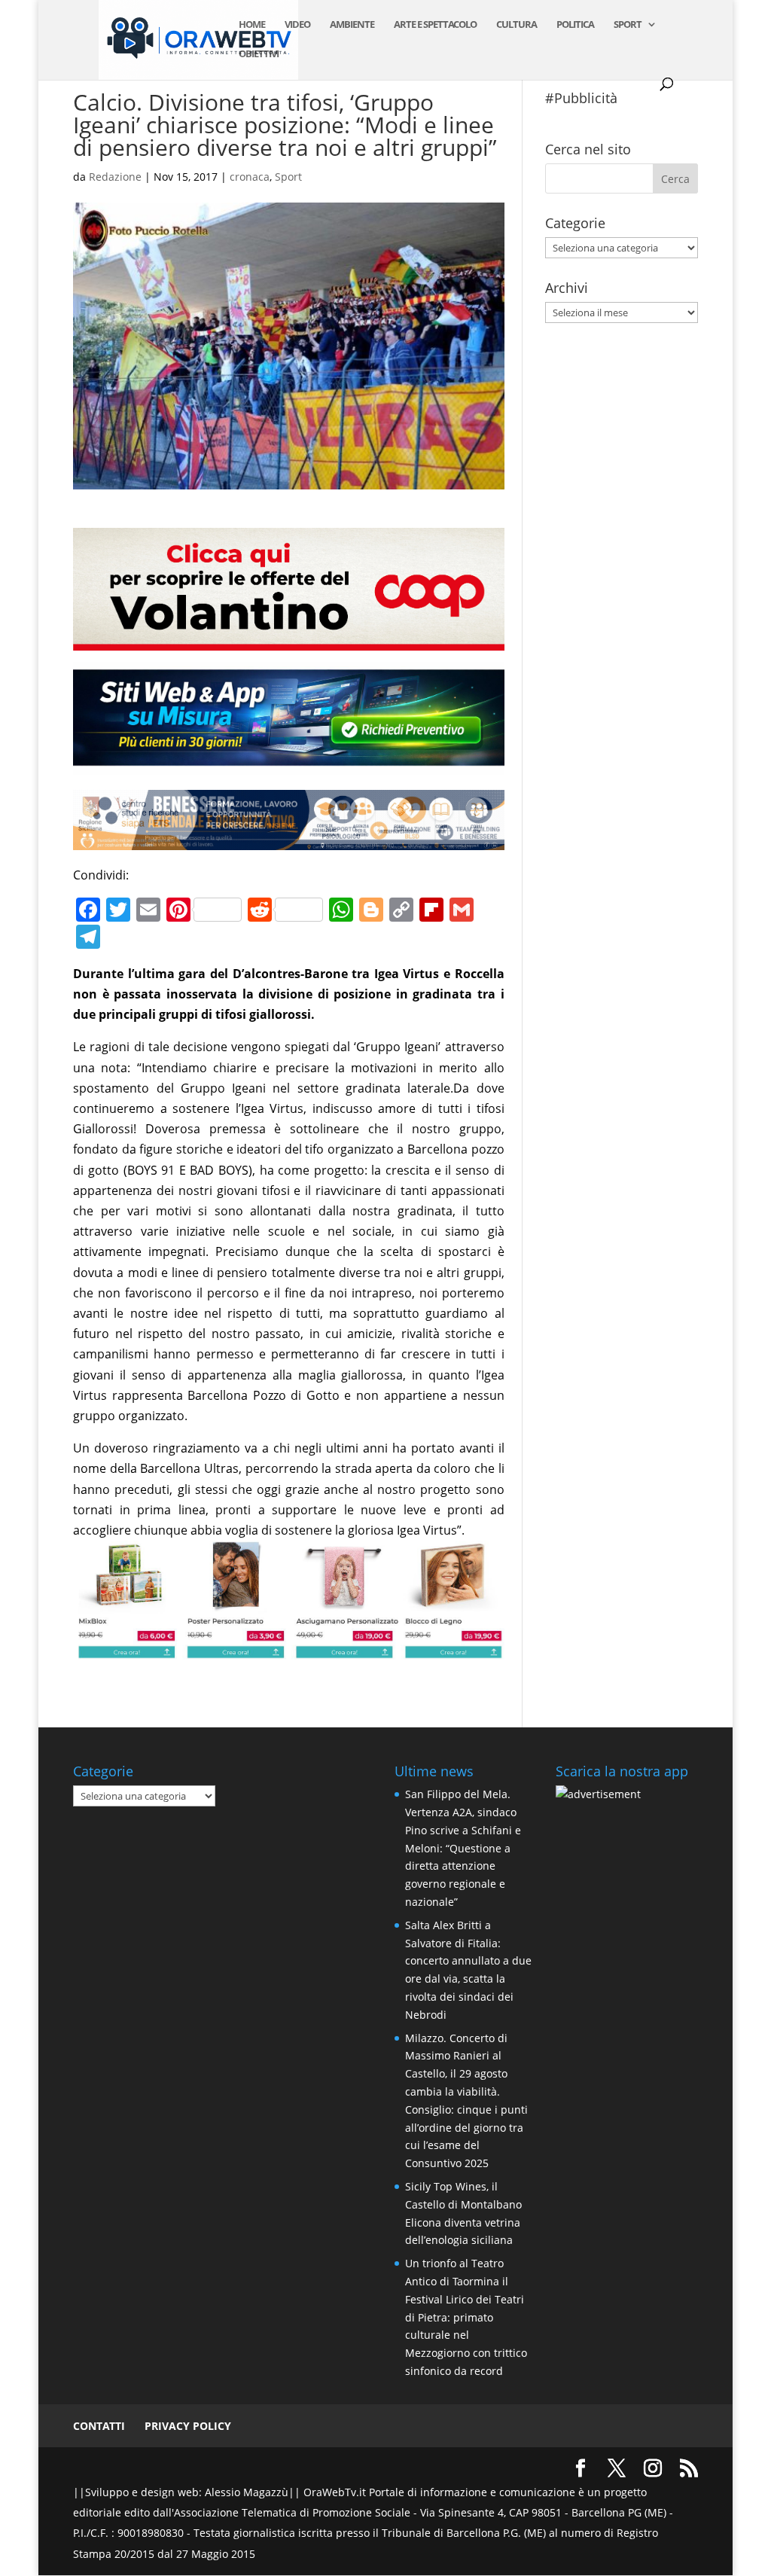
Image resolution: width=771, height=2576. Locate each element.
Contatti (99, 2426)
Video (297, 25)
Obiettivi (259, 54)
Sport (628, 25)
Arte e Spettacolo (435, 25)
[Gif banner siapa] (288, 839)
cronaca (250, 177)
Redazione (115, 177)
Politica (575, 25)
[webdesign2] (288, 764)
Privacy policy (188, 2426)
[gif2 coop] (288, 640)
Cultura (517, 25)
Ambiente (352, 25)
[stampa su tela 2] (288, 1648)
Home (252, 25)
